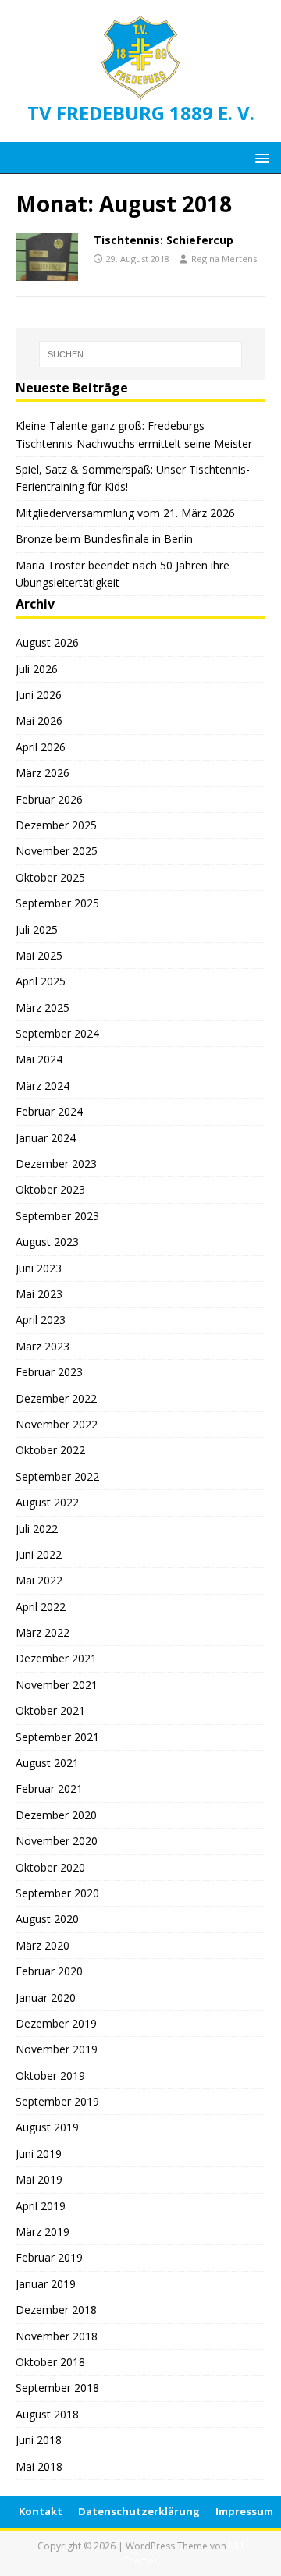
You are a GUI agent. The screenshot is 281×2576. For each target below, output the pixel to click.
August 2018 (47, 2414)
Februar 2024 (49, 1111)
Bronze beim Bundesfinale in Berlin (104, 539)
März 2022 (43, 1632)
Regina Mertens (224, 259)
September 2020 (57, 1893)
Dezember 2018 (56, 2310)
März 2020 (43, 1945)
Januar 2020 (46, 1998)
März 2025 (43, 1008)
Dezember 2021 (56, 1658)
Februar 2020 (49, 1971)
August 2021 (47, 1763)
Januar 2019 (46, 2284)
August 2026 (47, 642)
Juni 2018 (39, 2440)
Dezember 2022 (56, 1398)
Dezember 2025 (56, 825)
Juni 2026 (39, 695)
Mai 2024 (39, 1059)
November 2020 (57, 1841)
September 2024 (57, 1033)
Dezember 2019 (56, 2023)
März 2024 (43, 1086)
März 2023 (43, 1346)
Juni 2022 (39, 1554)
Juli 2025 (37, 930)
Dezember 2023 (56, 1164)
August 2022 (47, 1502)
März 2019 (43, 2232)
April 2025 (41, 981)
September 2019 (57, 2101)
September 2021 (57, 1737)
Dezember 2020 (56, 1815)
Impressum (244, 2511)
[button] (260, 157)
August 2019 (47, 2127)
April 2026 (41, 747)
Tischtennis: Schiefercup (164, 240)
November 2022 (57, 1424)
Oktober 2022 (50, 1450)
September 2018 (57, 2388)
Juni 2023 (39, 1268)
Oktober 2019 (50, 2076)
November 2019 (57, 2049)
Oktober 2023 (50, 1189)
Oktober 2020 (50, 1867)
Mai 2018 (39, 2466)
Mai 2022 (39, 1580)
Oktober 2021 (50, 1710)
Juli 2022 (37, 1529)
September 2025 (57, 903)
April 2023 (41, 1320)
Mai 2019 (39, 2179)
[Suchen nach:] (140, 354)
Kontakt (41, 2511)
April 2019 (41, 2206)
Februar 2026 (49, 799)
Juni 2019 (39, 2154)
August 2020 (47, 1919)
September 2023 (57, 1216)
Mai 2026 (39, 720)
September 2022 (57, 1476)
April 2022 (41, 1607)
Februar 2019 (49, 2257)
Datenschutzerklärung (139, 2511)
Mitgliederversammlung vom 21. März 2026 (125, 513)
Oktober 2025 (50, 877)
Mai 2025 (39, 955)
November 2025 (57, 851)
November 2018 (57, 2336)
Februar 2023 (49, 1372)
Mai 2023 (39, 1294)
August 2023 (47, 1242)
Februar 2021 (49, 1788)
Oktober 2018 (50, 2362)
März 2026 (43, 773)
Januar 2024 (46, 1138)
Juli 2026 (37, 669)
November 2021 (57, 1685)
